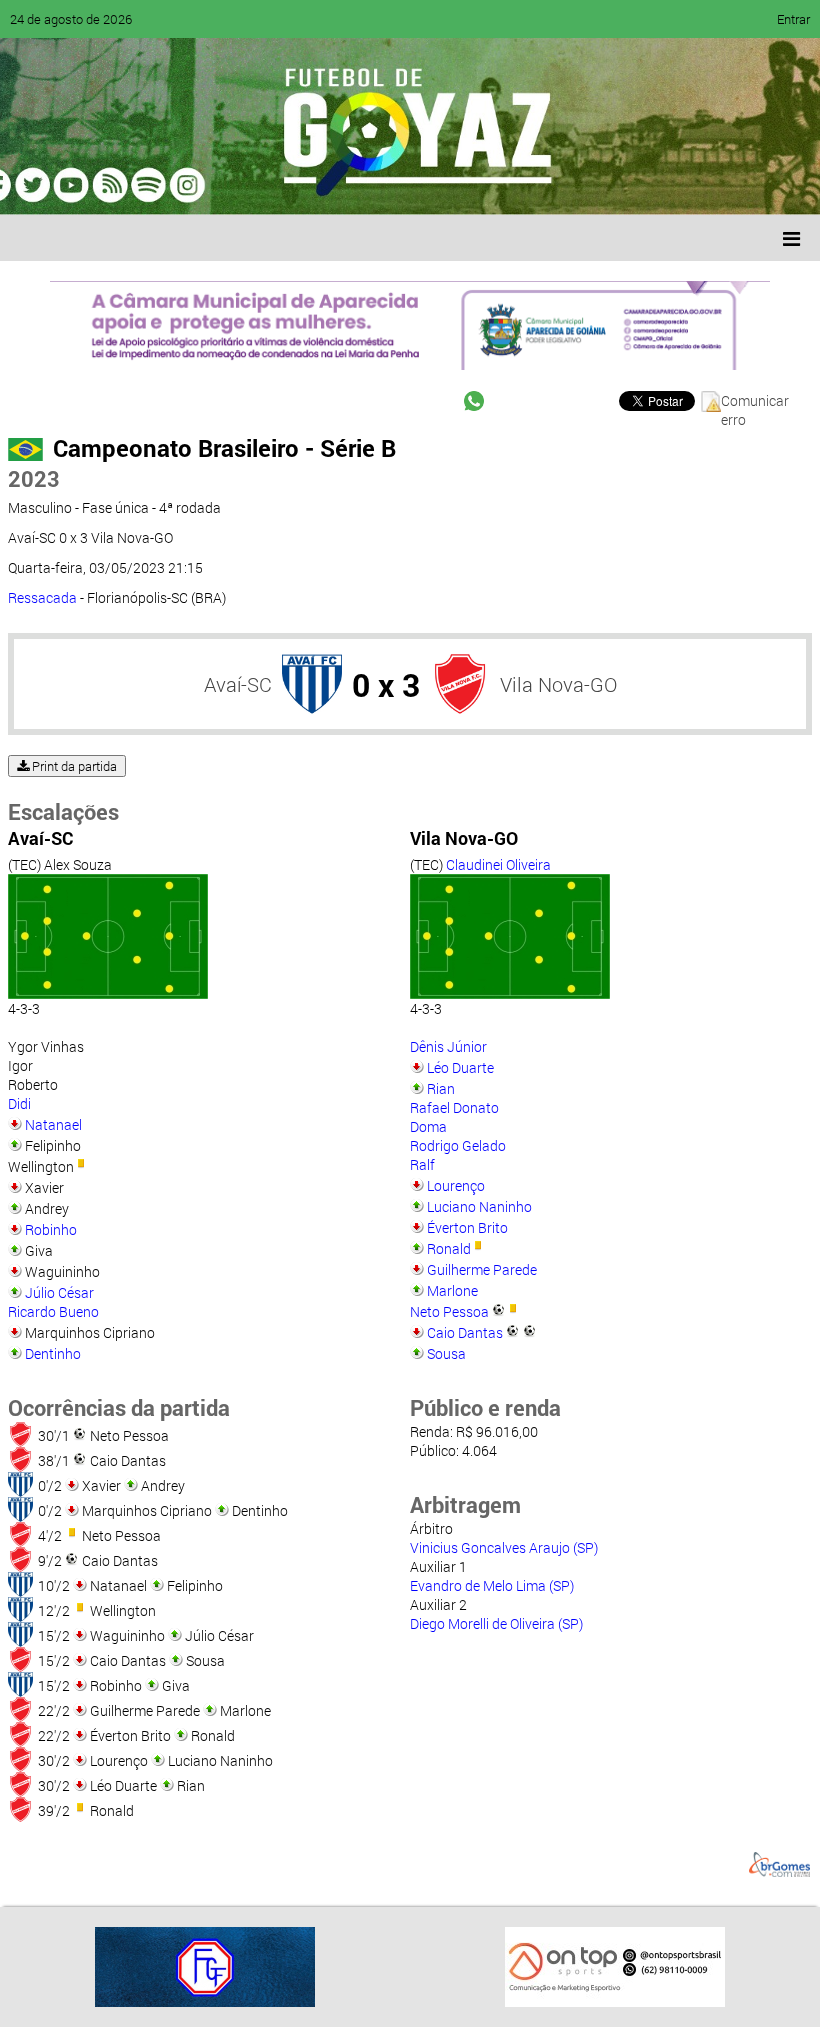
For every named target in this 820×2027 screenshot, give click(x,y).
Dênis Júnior (448, 1046)
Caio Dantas (465, 1332)
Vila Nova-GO (558, 684)
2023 (34, 478)
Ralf (422, 1164)
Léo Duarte (460, 1067)
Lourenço (456, 1185)
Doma (428, 1126)
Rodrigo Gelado (458, 1145)
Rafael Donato (454, 1107)
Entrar (793, 19)
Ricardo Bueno (53, 1311)
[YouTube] (154, 185)
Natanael (53, 1124)
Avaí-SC (238, 684)
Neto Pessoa (449, 1311)
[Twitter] (116, 185)
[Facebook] (78, 185)
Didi (19, 1103)
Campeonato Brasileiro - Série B (224, 448)
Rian (441, 1088)
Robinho (51, 1229)
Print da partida (73, 766)
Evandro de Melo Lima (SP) (492, 1585)
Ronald (449, 1248)
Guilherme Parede (482, 1269)
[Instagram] (268, 185)
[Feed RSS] (230, 185)
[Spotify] (192, 185)
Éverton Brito (467, 1227)
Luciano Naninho (479, 1206)
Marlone (452, 1290)
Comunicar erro (755, 401)
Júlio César (59, 1292)
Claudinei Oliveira (498, 864)
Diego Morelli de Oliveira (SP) (496, 1623)
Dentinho (53, 1353)
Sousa (446, 1353)
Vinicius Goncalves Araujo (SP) (504, 1547)
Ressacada (42, 597)
